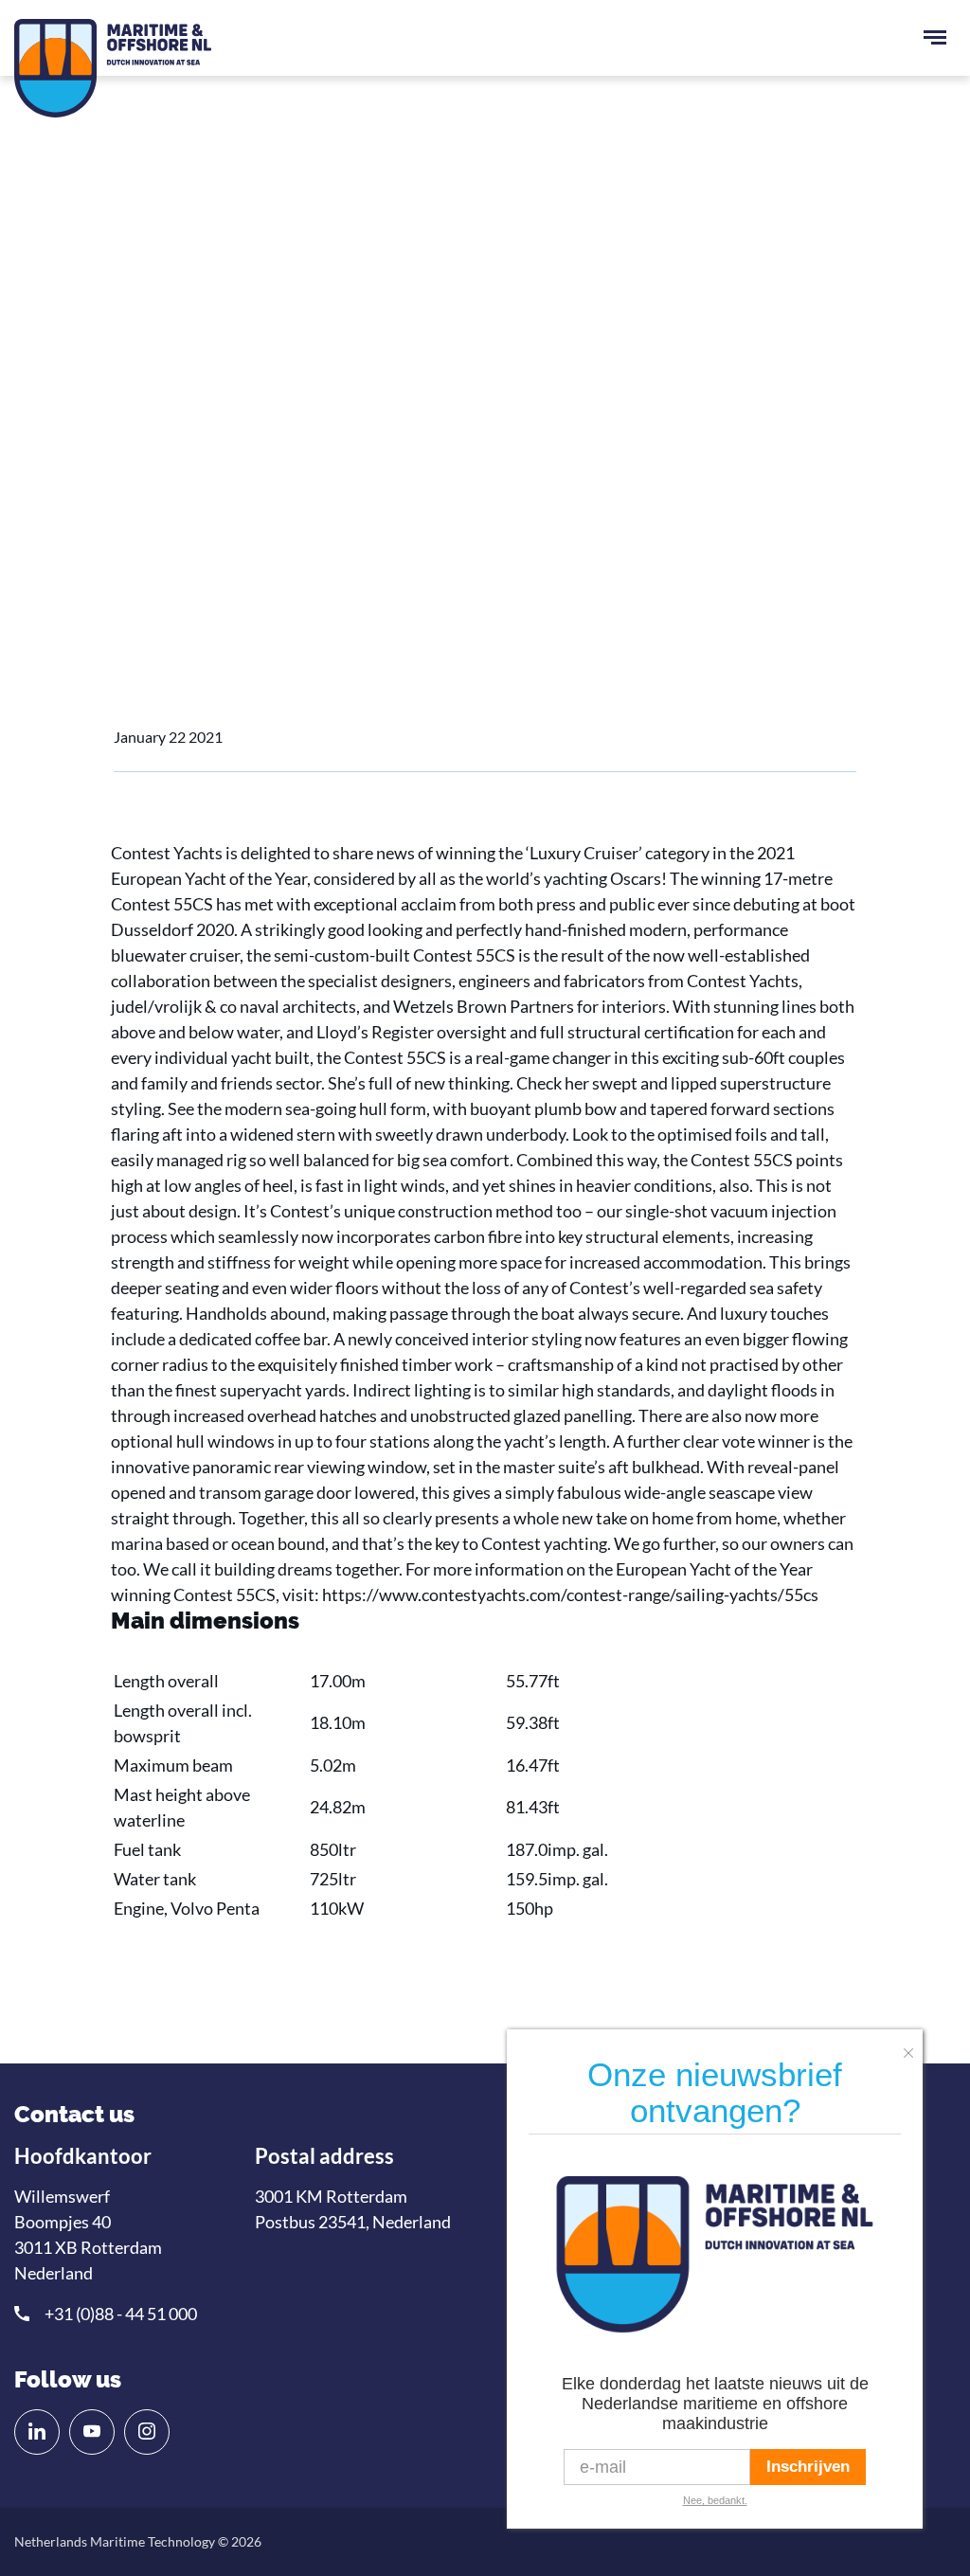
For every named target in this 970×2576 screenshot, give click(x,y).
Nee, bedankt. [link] (715, 2500)
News (195, 465)
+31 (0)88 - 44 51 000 (121, 2314)
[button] (913, 2047)
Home (134, 465)
